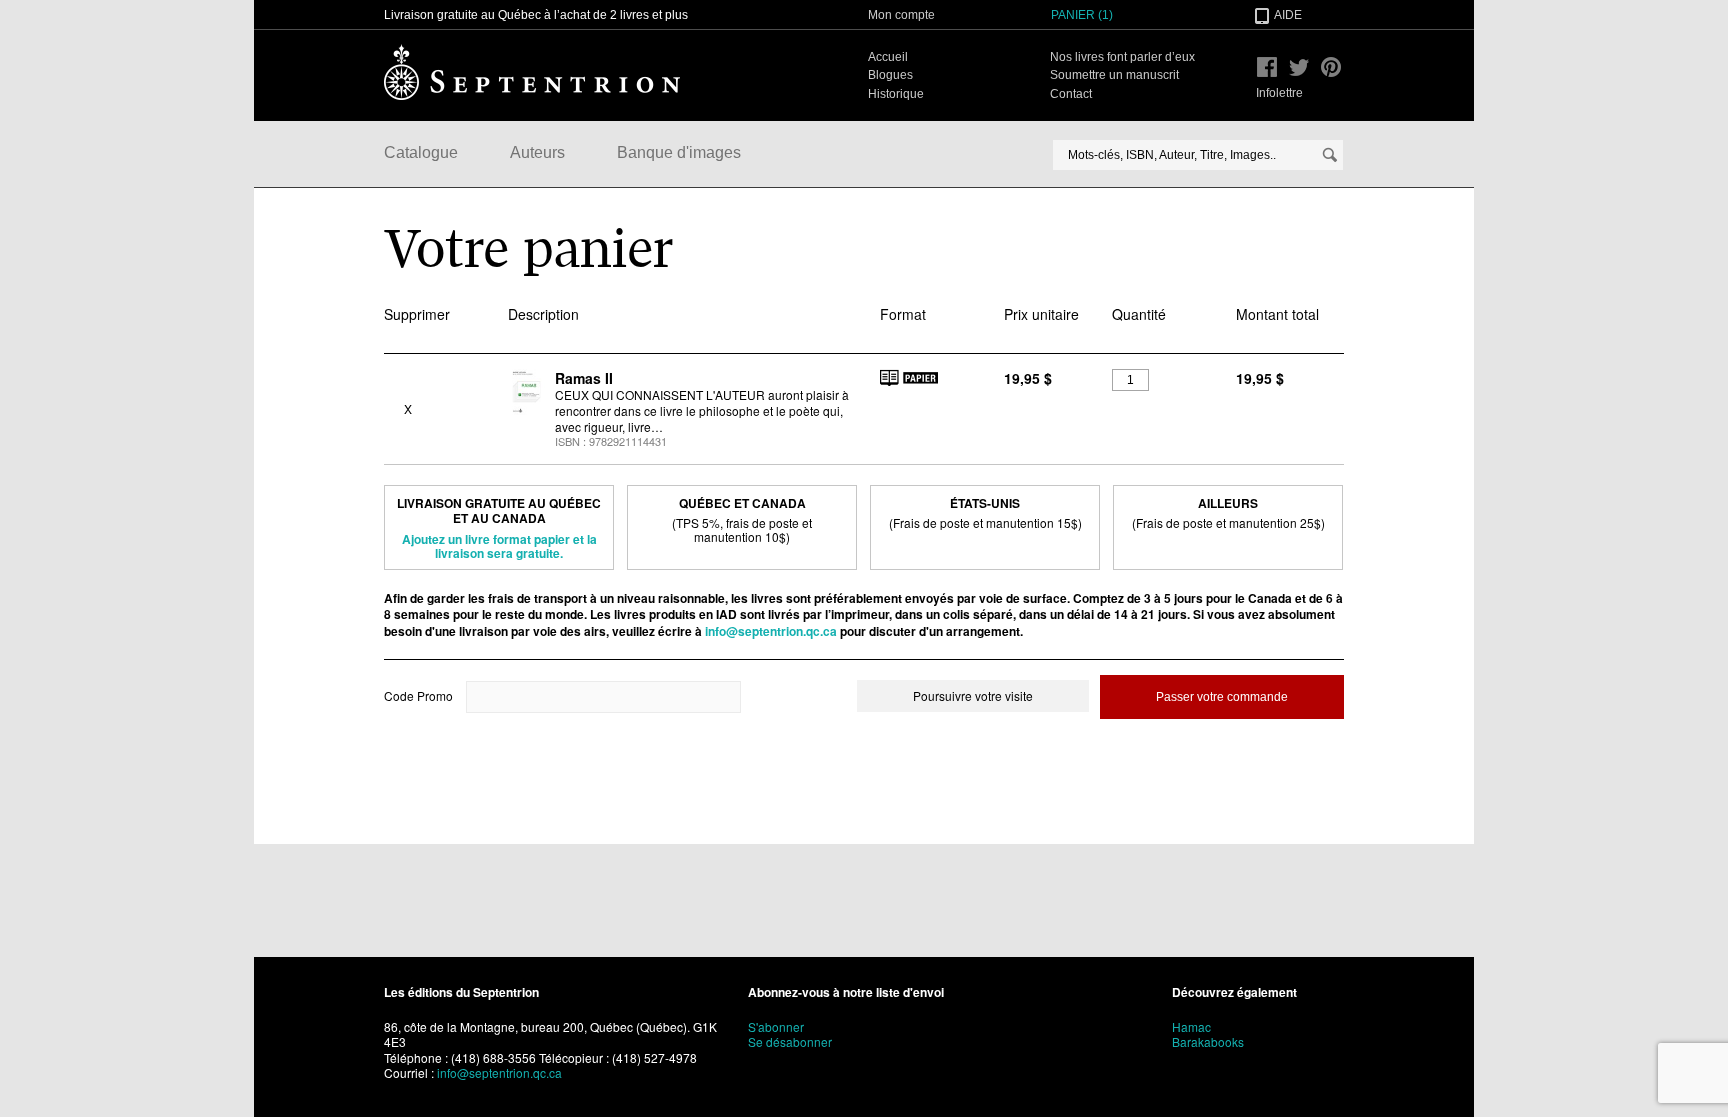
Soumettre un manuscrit (1114, 75)
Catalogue (421, 152)
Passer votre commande (1222, 697)
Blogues (890, 75)
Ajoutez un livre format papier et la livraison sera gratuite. (499, 546)
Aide (1288, 15)
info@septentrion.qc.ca (771, 631)
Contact (1071, 94)
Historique (896, 94)
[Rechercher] (1330, 155)
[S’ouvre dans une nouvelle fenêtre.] (1267, 67)
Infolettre (1279, 93)
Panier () (1082, 15)
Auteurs (537, 152)
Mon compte (901, 15)
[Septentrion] (532, 72)
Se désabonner (790, 1041)
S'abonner (776, 1026)
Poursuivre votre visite (973, 695)
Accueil (888, 57)
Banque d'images (679, 152)
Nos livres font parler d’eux (1122, 57)
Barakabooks (1208, 1041)
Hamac (1191, 1026)
